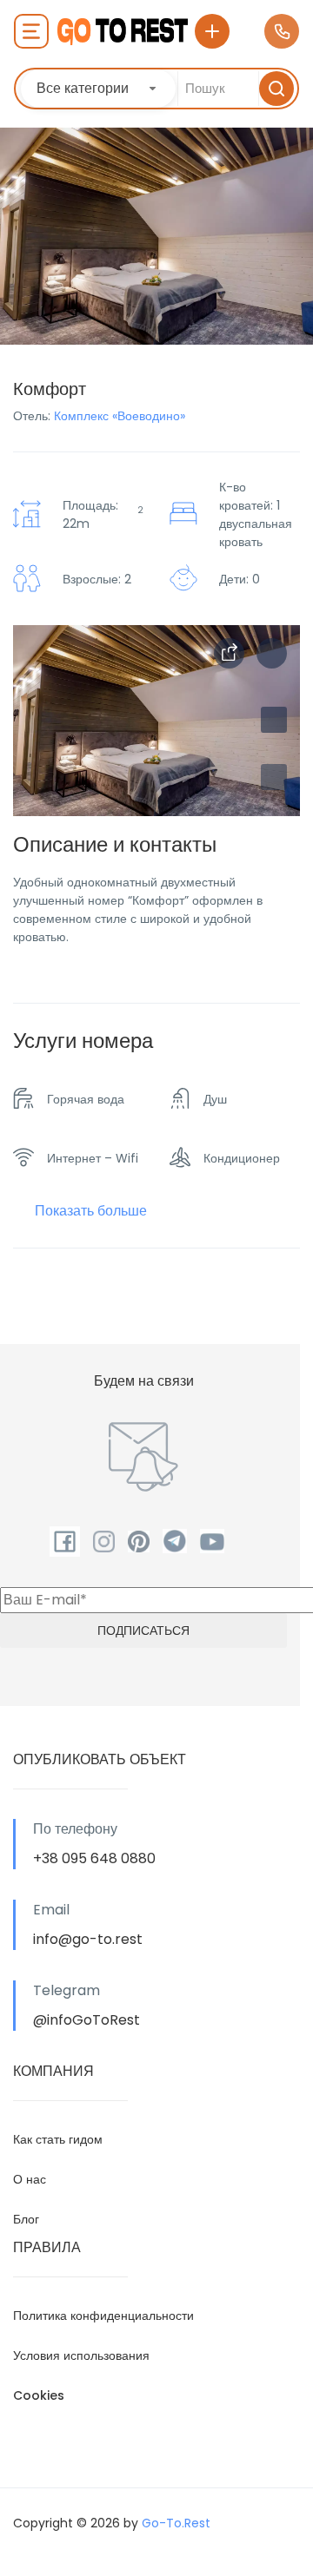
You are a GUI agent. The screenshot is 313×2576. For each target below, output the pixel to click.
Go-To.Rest (176, 2523)
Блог (26, 2219)
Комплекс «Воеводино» (120, 416)
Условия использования (81, 2355)
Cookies (39, 2395)
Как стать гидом (58, 2139)
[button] (274, 777)
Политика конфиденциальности (103, 2316)
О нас (30, 2179)
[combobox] (98, 89)
